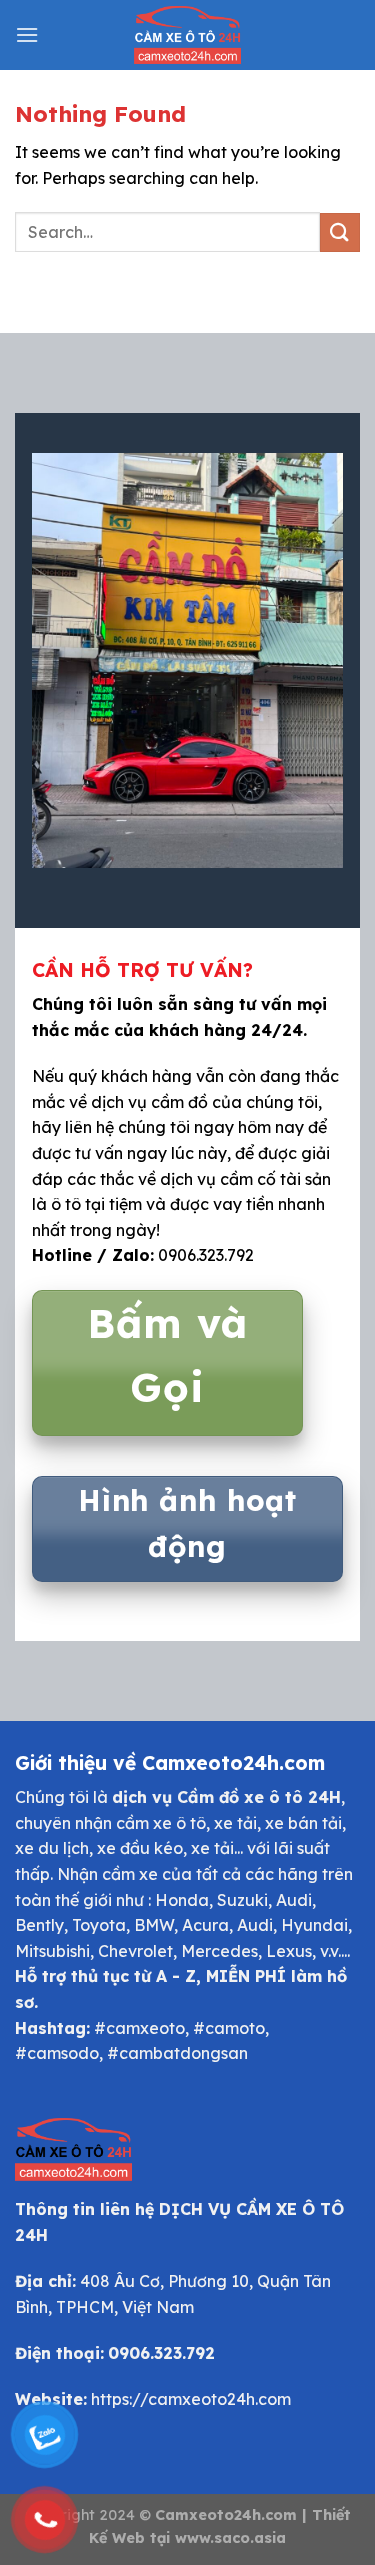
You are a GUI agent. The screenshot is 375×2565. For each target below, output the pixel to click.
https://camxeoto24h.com (191, 2399)
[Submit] (340, 232)
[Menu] (27, 34)
